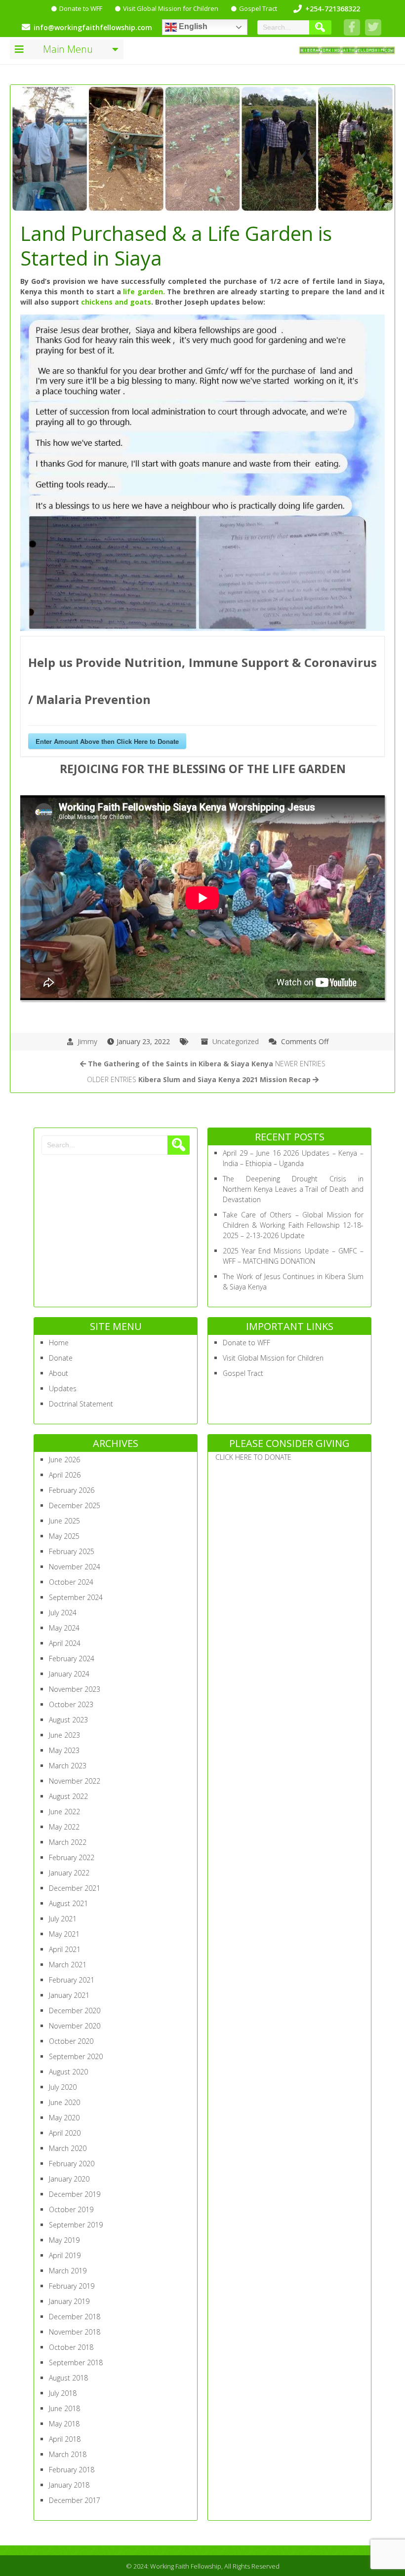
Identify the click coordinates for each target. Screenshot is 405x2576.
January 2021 (69, 1995)
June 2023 (64, 1735)
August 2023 (68, 1720)
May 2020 (64, 2118)
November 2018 (75, 2332)
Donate (61, 1358)
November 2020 (75, 2026)
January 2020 (69, 2179)
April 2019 (65, 2255)
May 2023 (64, 1750)
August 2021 (68, 1903)
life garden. (144, 292)
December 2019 (75, 2194)
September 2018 (76, 2362)
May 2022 (64, 1827)
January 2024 (69, 1674)
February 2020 (72, 2164)
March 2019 (68, 2271)
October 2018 (71, 2347)
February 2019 (72, 2286)
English (192, 26)
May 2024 (64, 1628)
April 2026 (65, 1475)
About (59, 1373)
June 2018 (64, 2408)
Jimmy (87, 1041)
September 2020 (76, 2056)
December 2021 (75, 1888)
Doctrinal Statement (81, 1404)
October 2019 (71, 2209)
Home (59, 1343)
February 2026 (72, 1490)
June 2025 (64, 1521)
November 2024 (75, 1567)
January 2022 (69, 1873)
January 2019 (69, 2301)
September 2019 (76, 2225)
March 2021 (68, 1965)
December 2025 (75, 1505)
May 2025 (64, 1536)
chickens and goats (116, 302)
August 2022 (68, 1796)
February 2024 (72, 1659)
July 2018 (63, 2393)
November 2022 (75, 1781)
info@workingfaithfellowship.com (93, 27)
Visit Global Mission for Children (171, 8)
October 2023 (71, 1704)
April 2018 (65, 2439)
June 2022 (64, 1812)
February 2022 (72, 1857)
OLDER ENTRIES (199, 1079)
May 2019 (64, 2240)
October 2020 (71, 2041)
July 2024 (63, 1613)
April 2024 (65, 1643)
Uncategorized (236, 1041)
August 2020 (68, 2072)
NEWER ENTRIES (207, 1064)
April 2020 (65, 2133)
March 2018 (68, 2454)
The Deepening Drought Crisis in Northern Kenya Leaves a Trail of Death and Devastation (293, 1189)
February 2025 (72, 1551)
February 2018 (72, 2470)
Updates (63, 1388)
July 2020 (63, 2087)
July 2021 (63, 1919)
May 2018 (64, 2424)
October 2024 (71, 1582)
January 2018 (69, 2485)
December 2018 (75, 2317)
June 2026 (64, 1460)
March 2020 (68, 2148)
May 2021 (64, 1934)
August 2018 (68, 2378)
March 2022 (68, 1842)
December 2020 (75, 2010)
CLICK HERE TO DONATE (253, 1457)
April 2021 (65, 1949)
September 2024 (76, 1597)
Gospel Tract (258, 8)
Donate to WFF (81, 8)
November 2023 (75, 1689)
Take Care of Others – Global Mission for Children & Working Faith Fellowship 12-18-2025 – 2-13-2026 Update (293, 1225)
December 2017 (75, 2500)
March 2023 (68, 1766)
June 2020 (64, 2102)
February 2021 (72, 1980)
